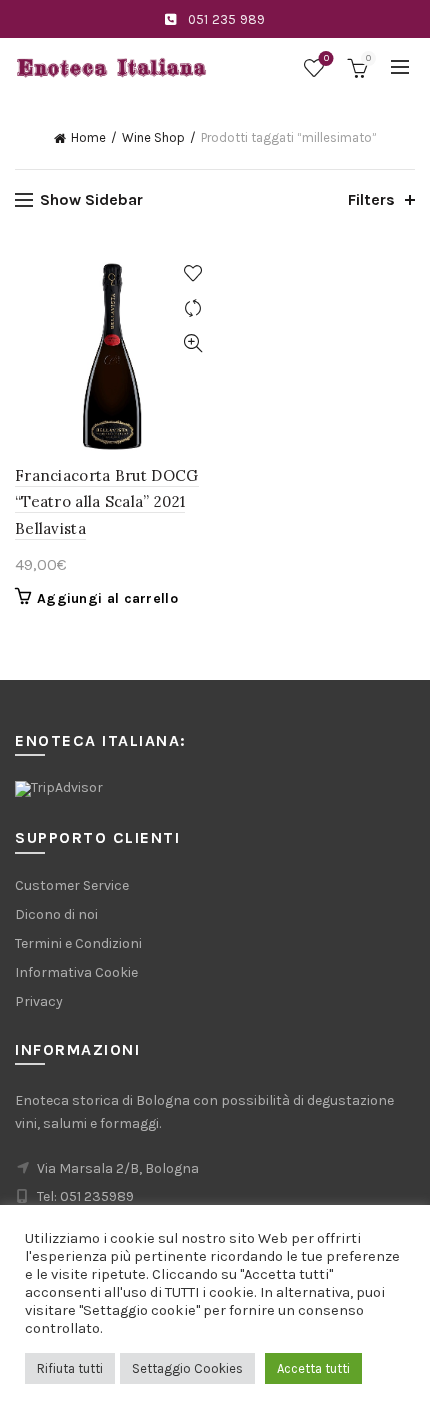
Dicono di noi (56, 914)
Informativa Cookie (76, 972)
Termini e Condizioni (78, 943)
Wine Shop (153, 137)
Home (88, 137)
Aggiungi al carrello (107, 598)
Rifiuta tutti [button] (70, 1368)
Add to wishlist (192, 273)
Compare (192, 308)
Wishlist (326, 58)
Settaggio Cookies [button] (187, 1368)
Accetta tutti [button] (313, 1368)
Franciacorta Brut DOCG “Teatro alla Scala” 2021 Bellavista (107, 502)
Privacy (39, 1001)
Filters (371, 199)
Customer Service (72, 885)
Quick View (192, 343)
